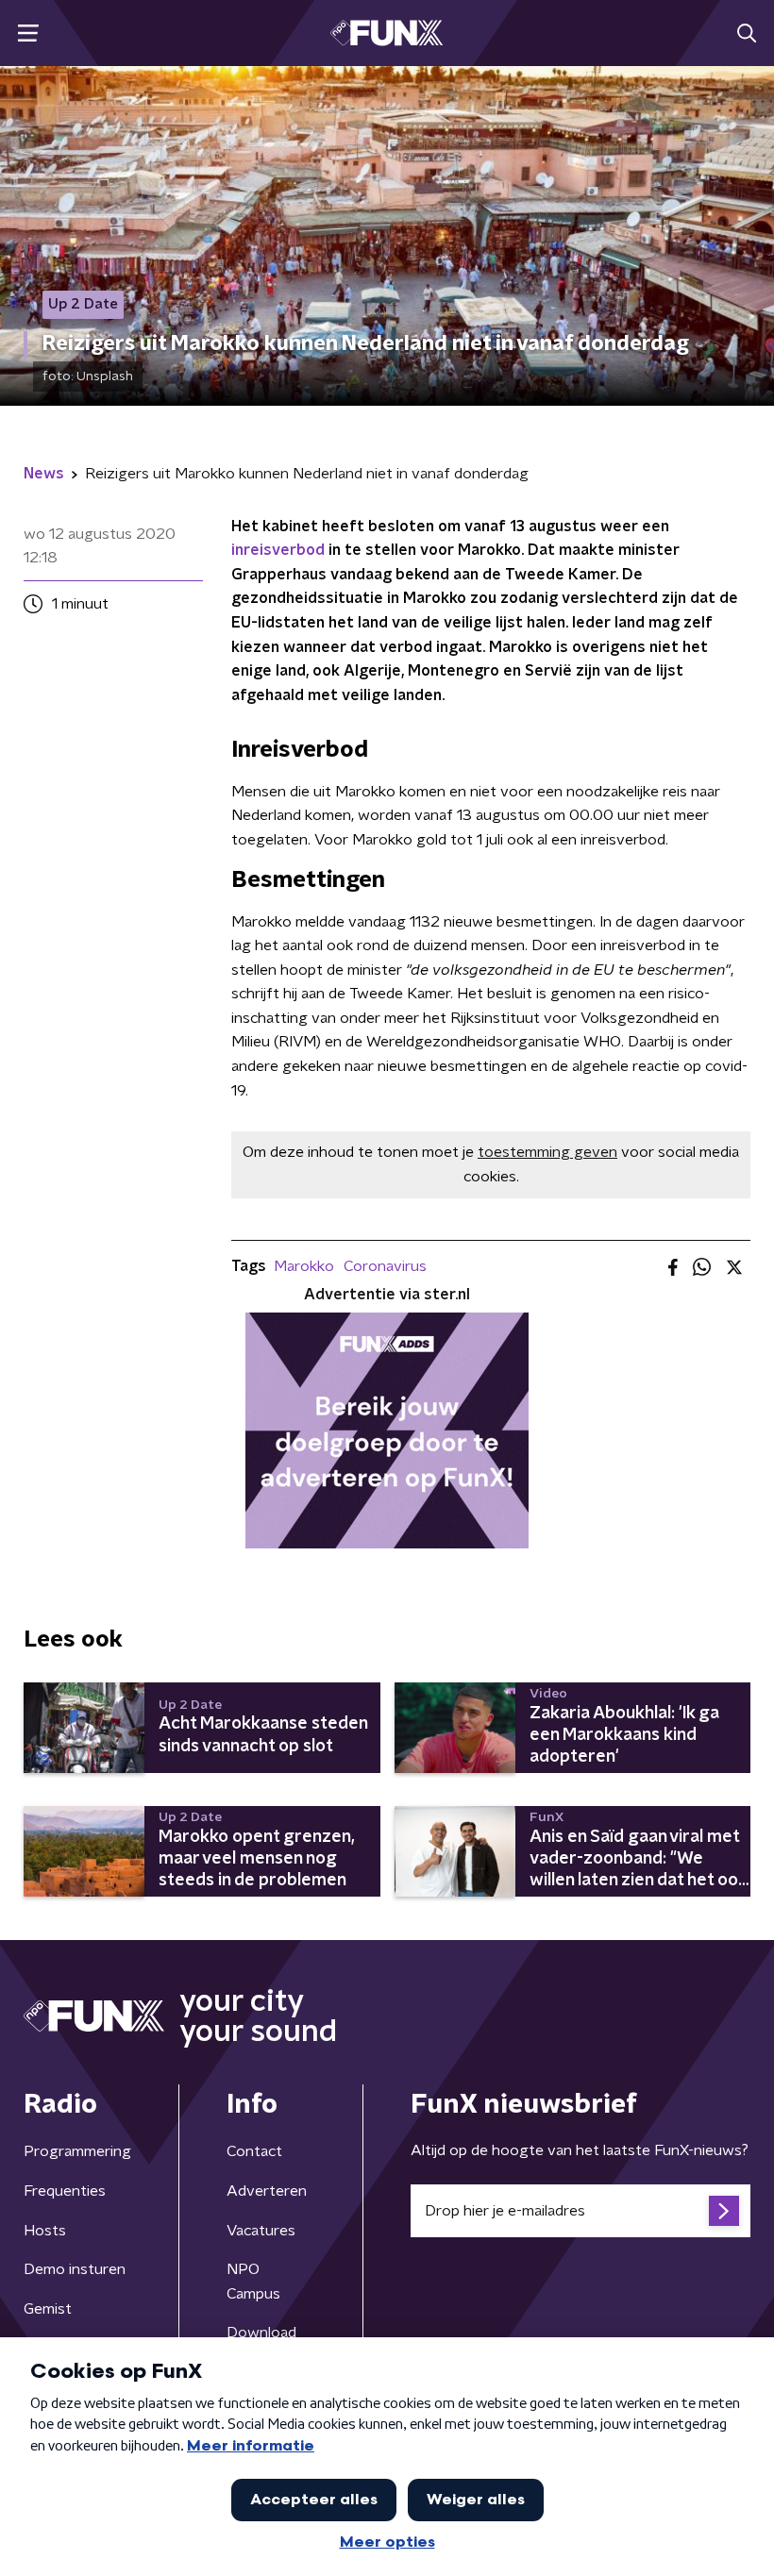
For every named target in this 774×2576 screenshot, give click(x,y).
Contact (254, 2151)
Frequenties (65, 2191)
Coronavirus (385, 1266)
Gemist (48, 2309)
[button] (28, 33)
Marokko (304, 1266)
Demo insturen (75, 2269)
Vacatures (261, 2231)
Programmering (77, 2151)
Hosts (45, 2231)
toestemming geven (547, 1152)
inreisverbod (278, 550)
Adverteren (267, 2191)
